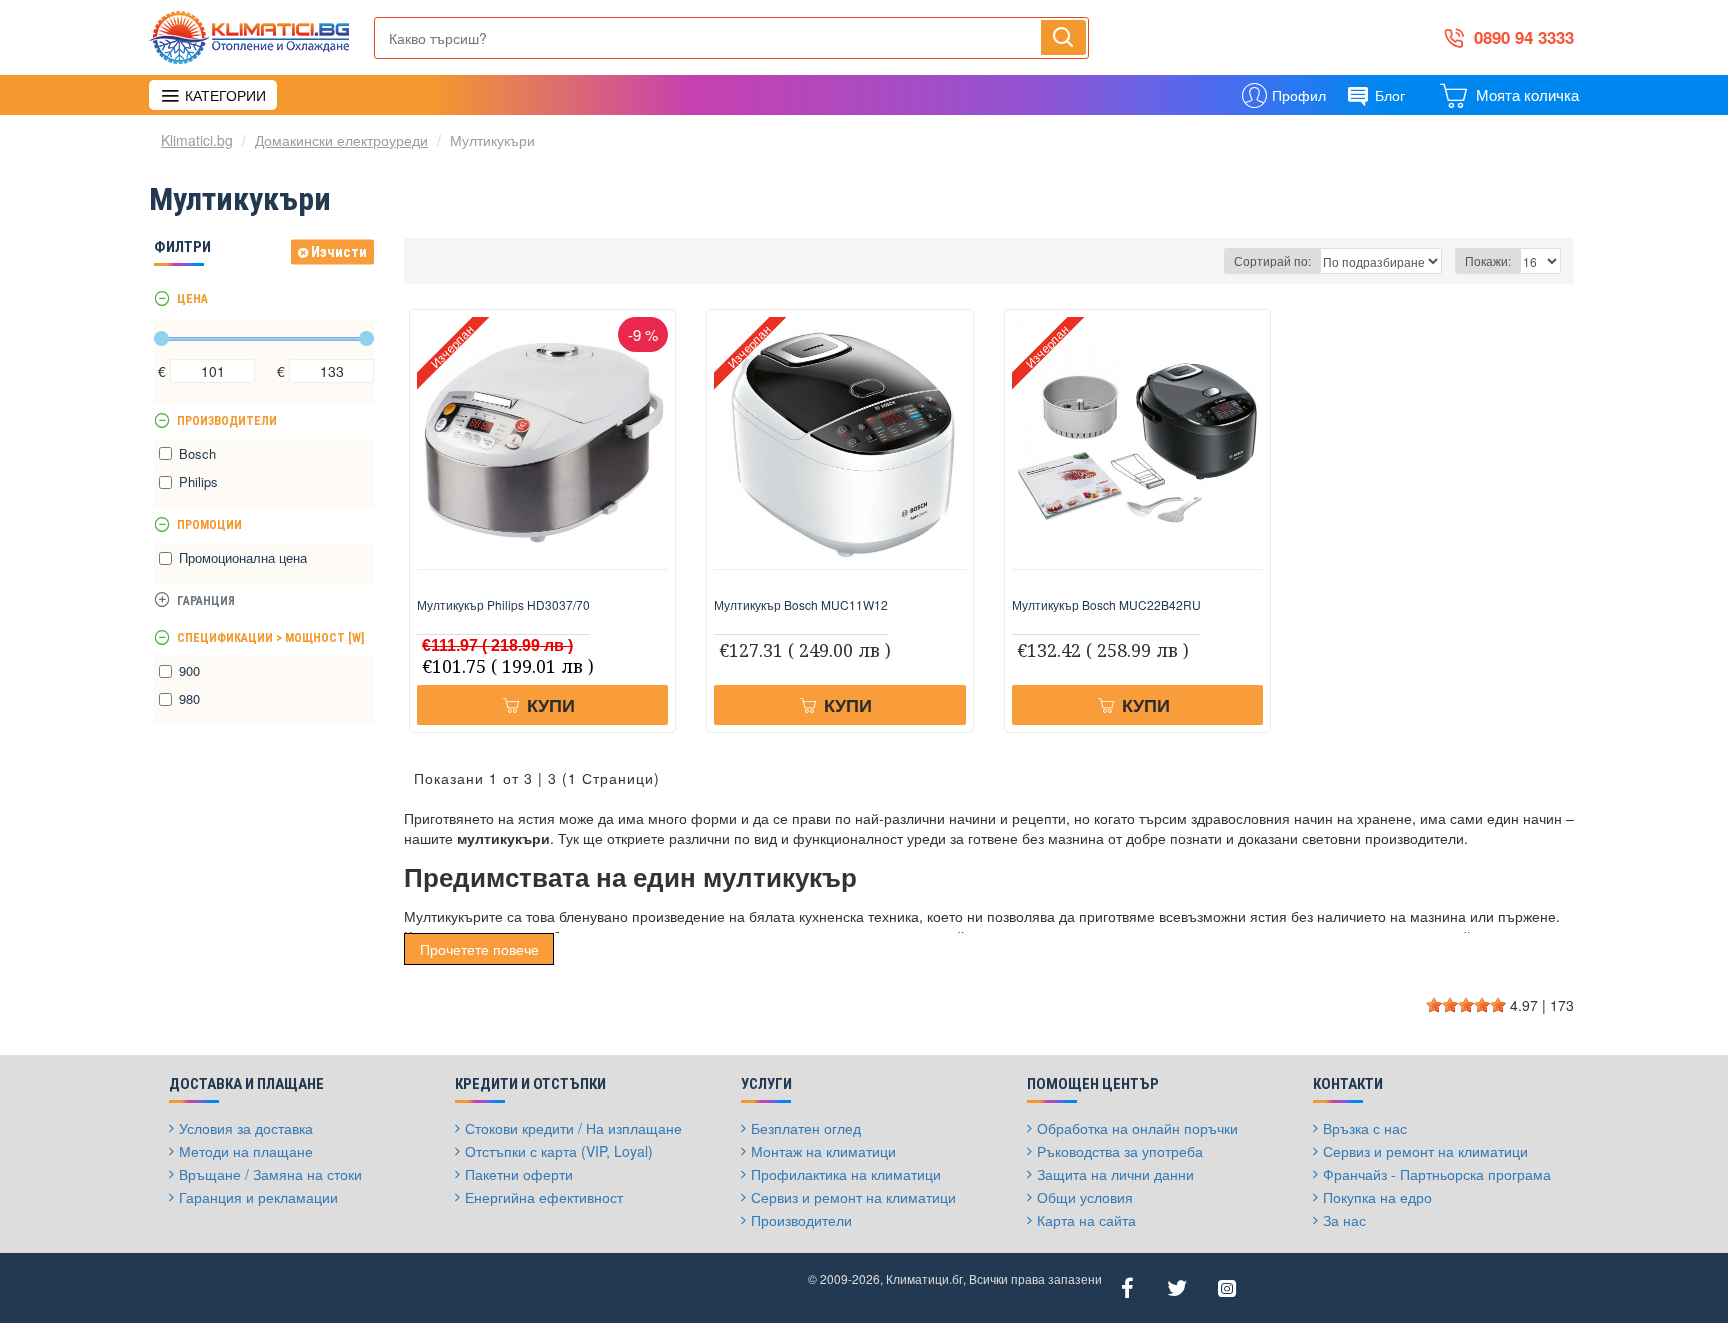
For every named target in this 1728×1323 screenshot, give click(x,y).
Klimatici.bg (197, 140)
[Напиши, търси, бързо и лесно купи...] (1063, 37)
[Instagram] (1227, 1288)
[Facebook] (1127, 1288)
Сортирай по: (1272, 260)
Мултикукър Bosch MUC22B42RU (1106, 605)
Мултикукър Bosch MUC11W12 (801, 605)
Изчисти (339, 252)
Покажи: (1488, 260)
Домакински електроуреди (341, 140)
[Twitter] (1177, 1288)
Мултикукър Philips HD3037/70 (503, 605)
